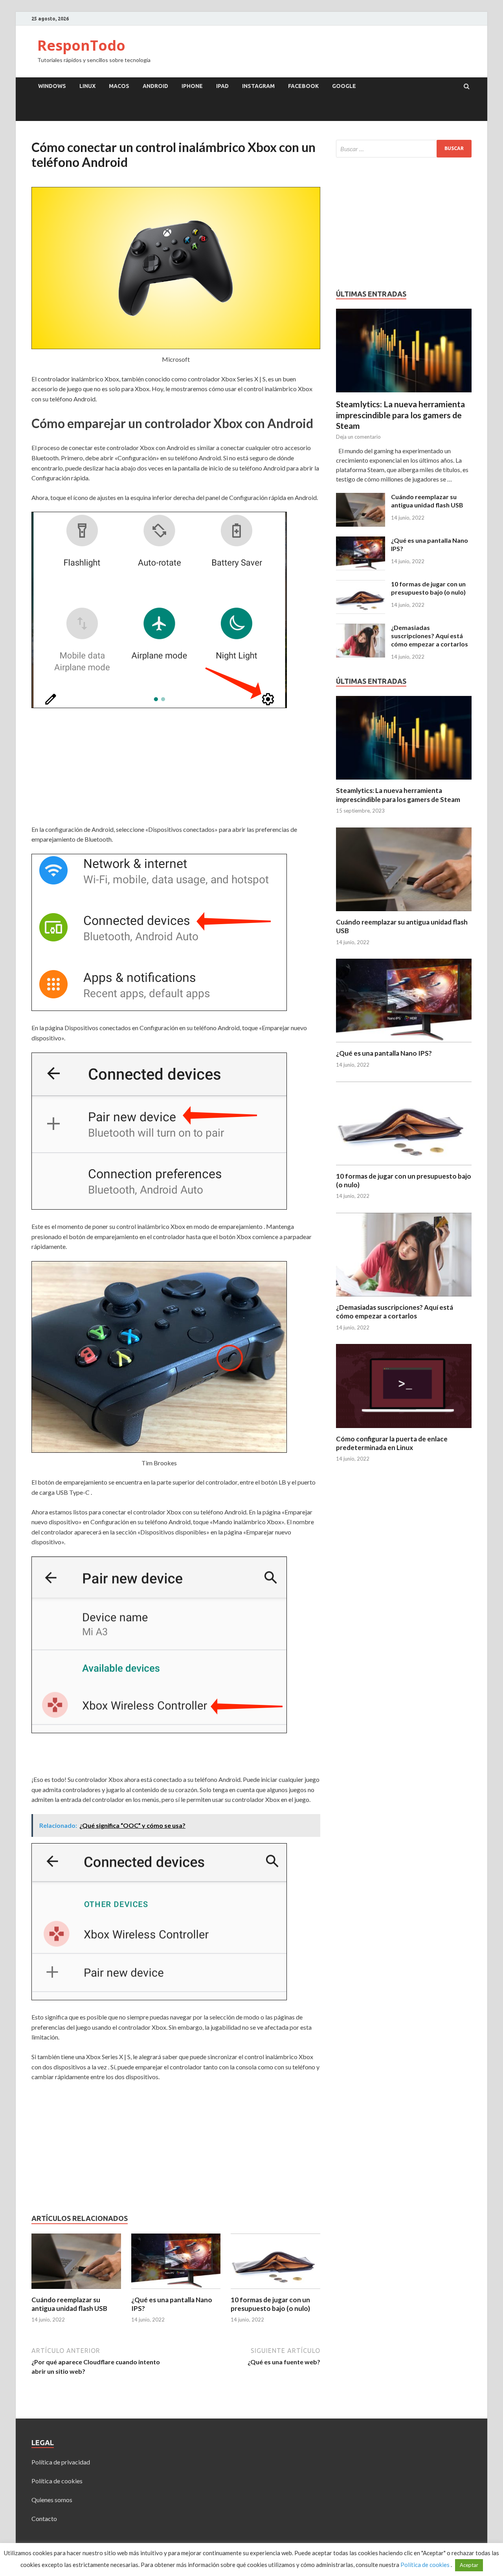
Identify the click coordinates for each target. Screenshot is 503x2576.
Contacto (44, 2518)
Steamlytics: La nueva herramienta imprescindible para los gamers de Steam (400, 415)
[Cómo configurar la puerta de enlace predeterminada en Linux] (404, 1430)
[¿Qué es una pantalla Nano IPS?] (176, 2291)
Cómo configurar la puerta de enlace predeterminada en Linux (392, 1443)
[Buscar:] (404, 149)
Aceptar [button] (469, 2565)
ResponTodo (81, 45)
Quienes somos (52, 2500)
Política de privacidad (61, 2462)
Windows (52, 86)
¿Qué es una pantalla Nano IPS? (384, 1053)
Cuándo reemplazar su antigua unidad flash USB (69, 2304)
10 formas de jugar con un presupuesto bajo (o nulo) (270, 2304)
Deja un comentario (358, 437)
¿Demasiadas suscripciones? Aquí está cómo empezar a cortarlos (430, 636)
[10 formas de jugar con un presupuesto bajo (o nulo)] (275, 2291)
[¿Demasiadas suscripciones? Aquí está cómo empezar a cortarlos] (361, 628)
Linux (87, 86)
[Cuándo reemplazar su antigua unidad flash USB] (76, 2291)
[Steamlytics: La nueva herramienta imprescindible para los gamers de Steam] (404, 313)
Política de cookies (57, 2481)
